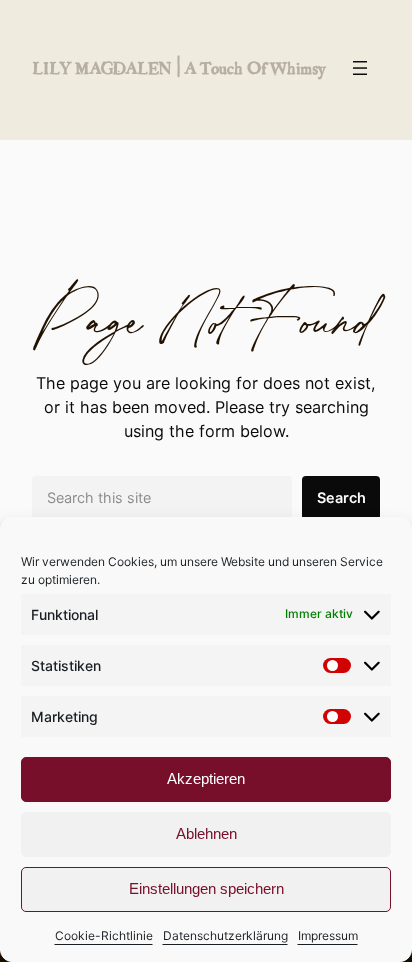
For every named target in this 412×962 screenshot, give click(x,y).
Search (341, 497)
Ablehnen (206, 833)
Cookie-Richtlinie (104, 935)
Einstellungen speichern (206, 888)
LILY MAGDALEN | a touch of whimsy (178, 67)
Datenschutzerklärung (225, 935)
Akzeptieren (206, 778)
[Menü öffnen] (360, 68)
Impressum (328, 935)
